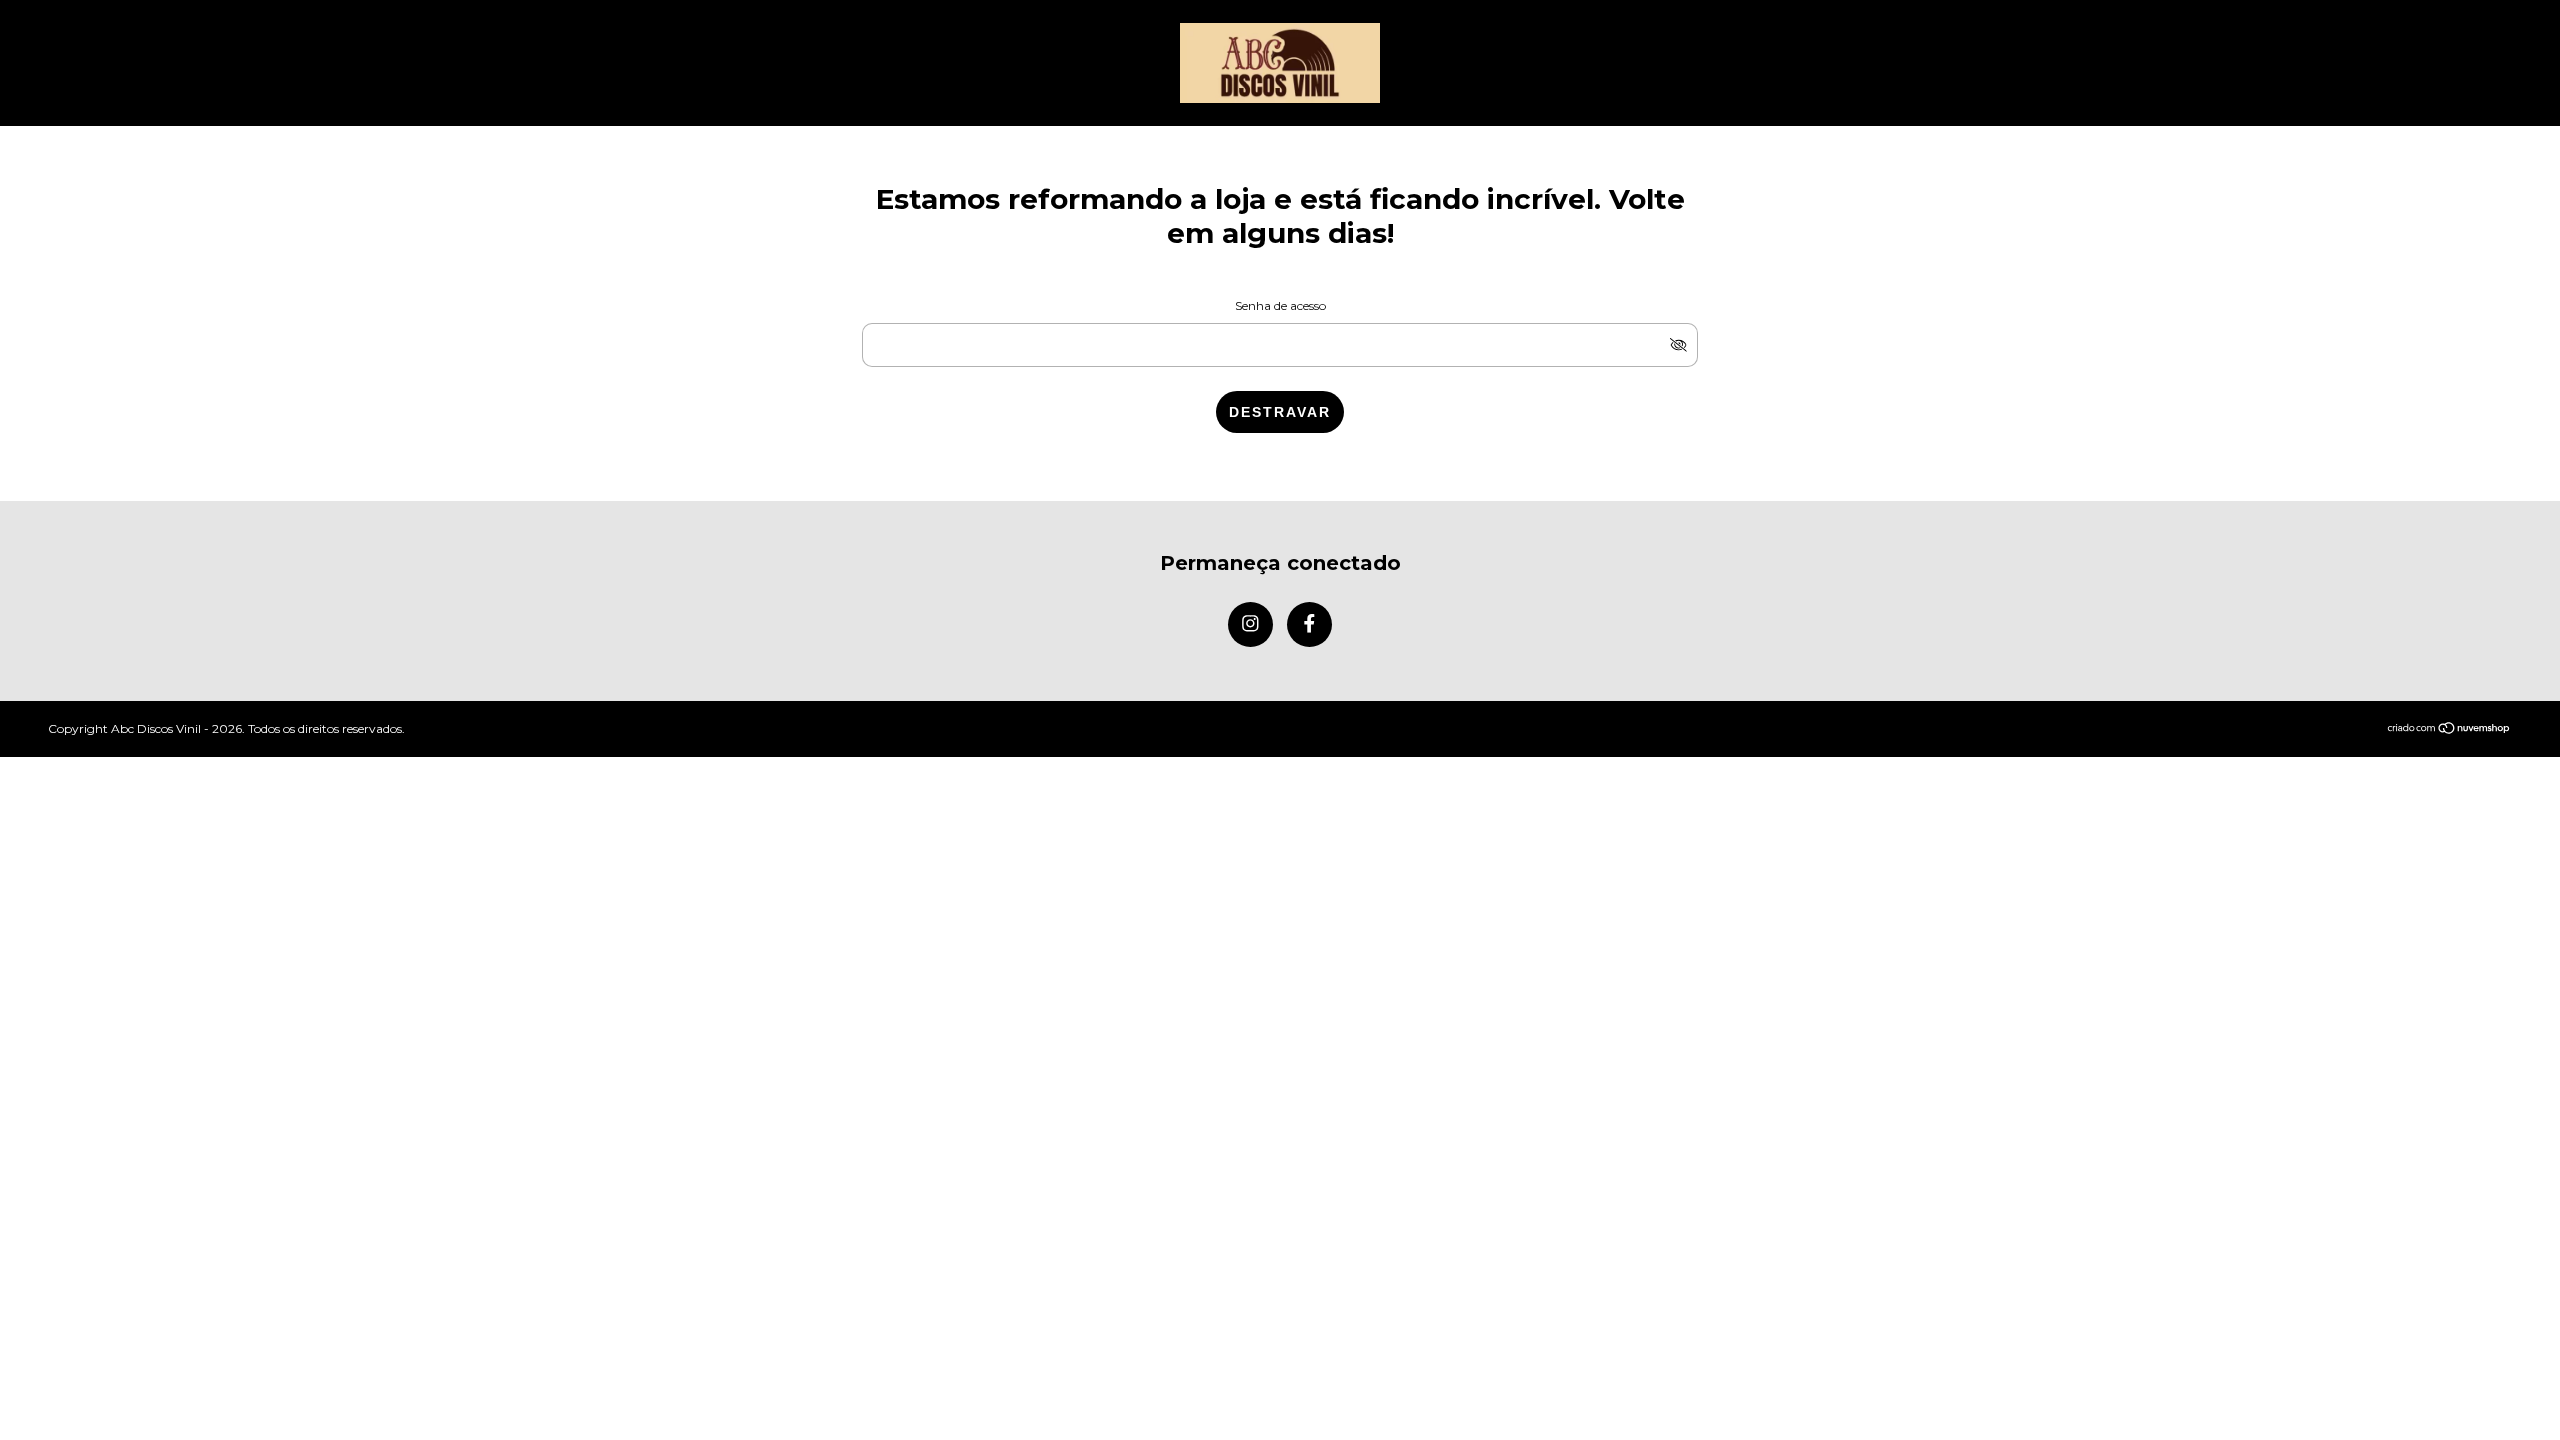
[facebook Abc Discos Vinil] (1309, 624)
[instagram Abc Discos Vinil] (1250, 624)
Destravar (1280, 412)
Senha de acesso (1280, 305)
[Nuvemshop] (2449, 729)
